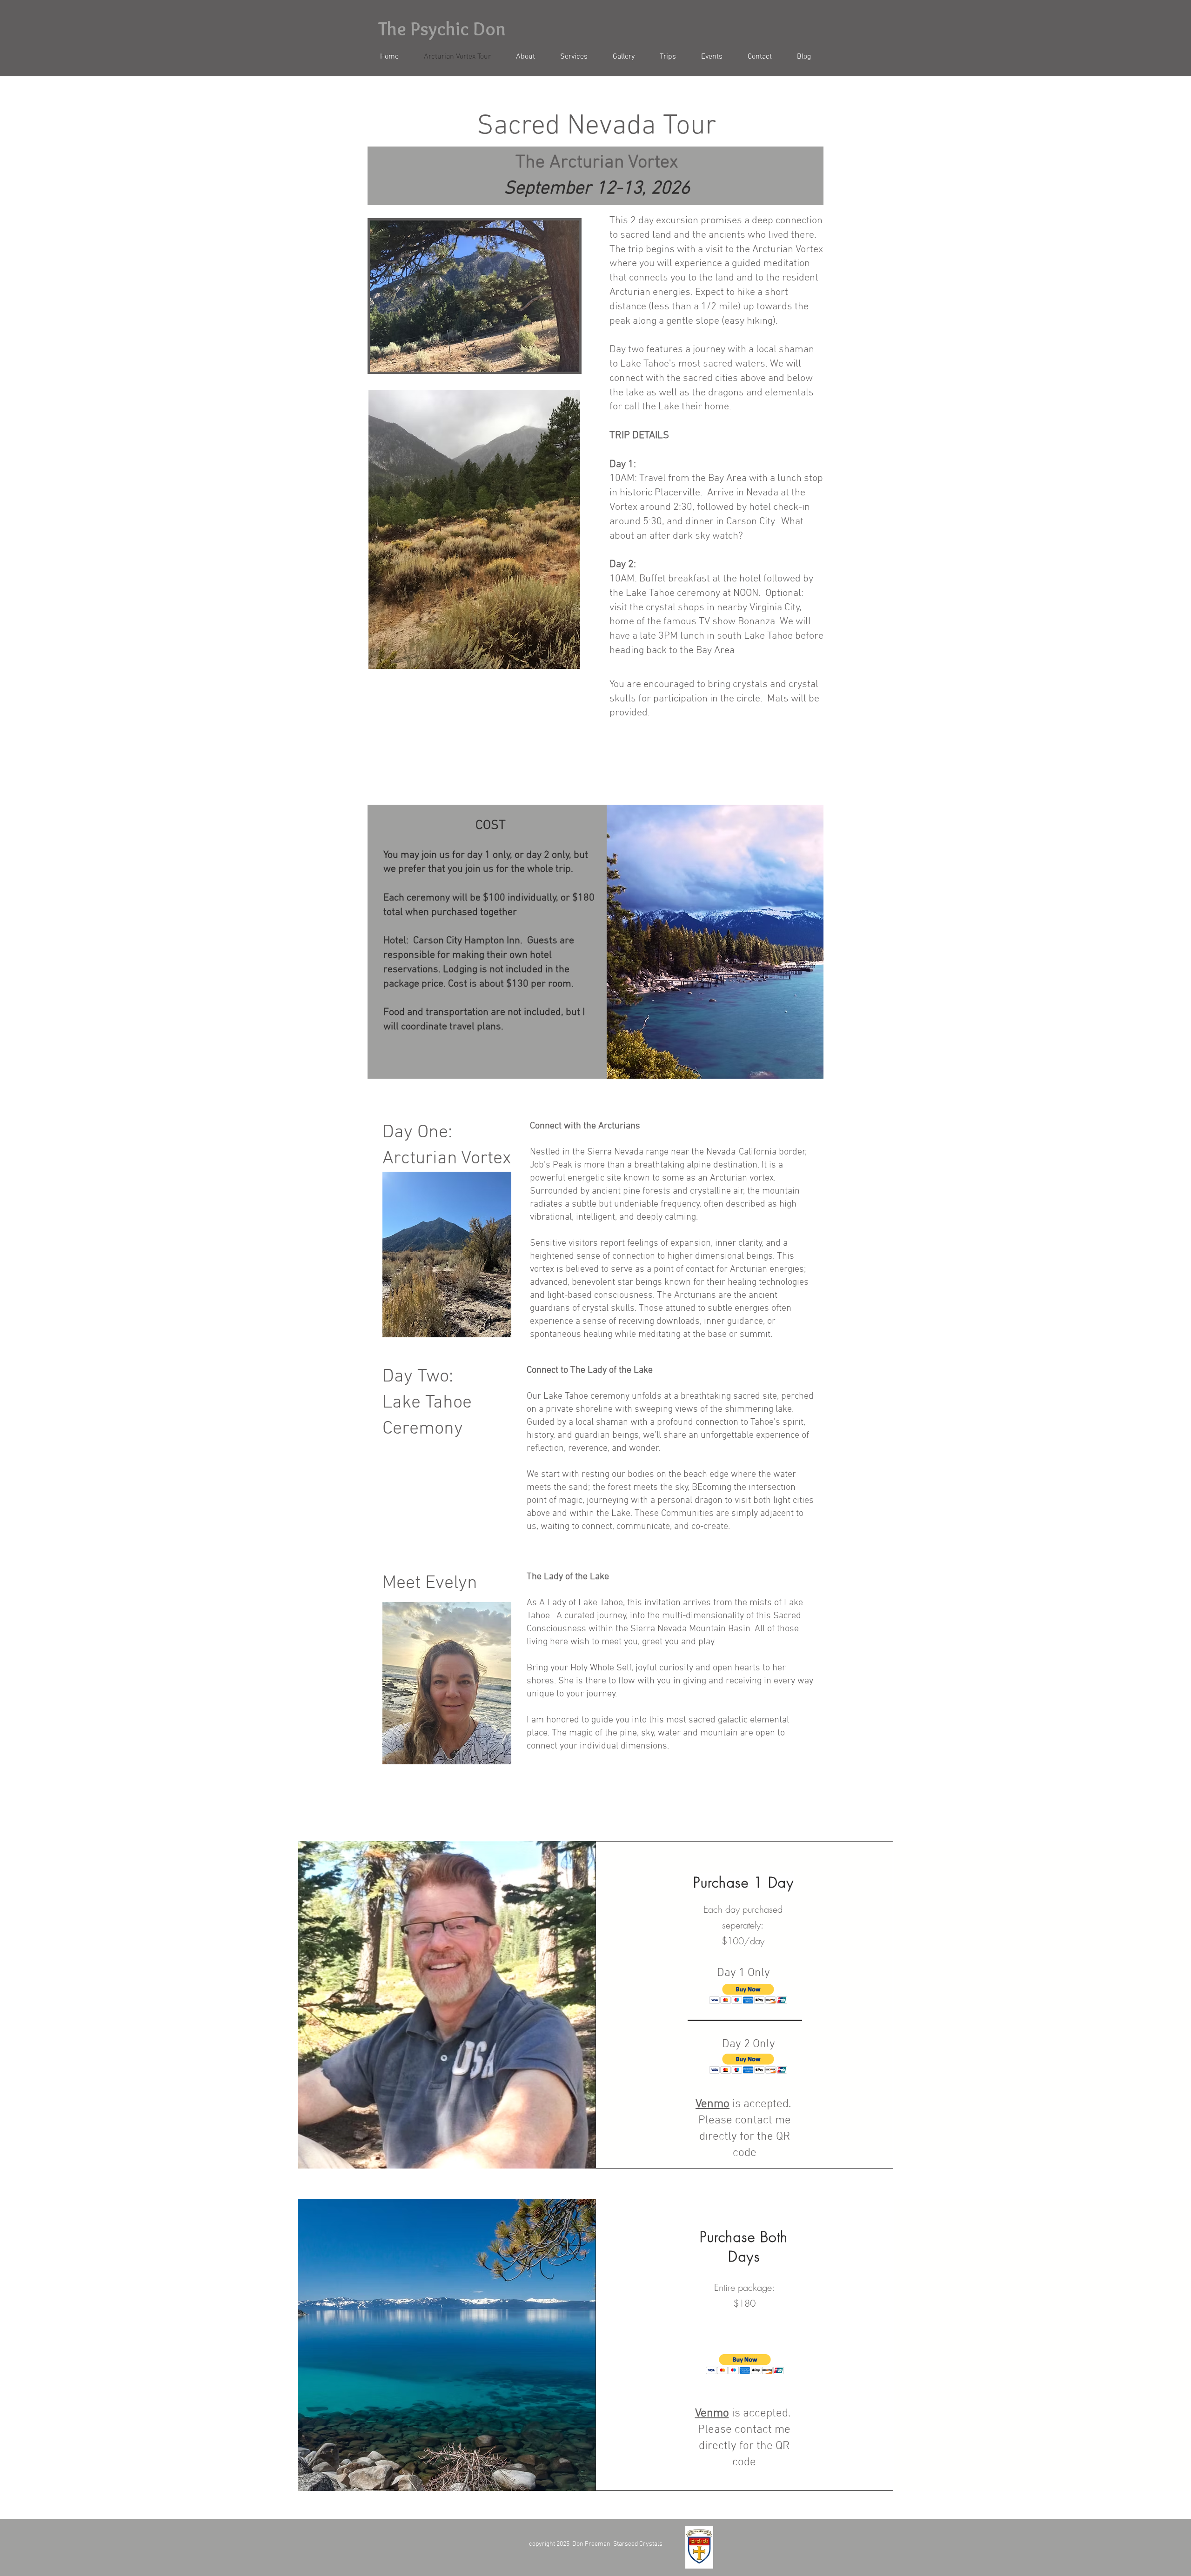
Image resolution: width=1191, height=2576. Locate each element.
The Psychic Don (442, 29)
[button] (748, 1994)
